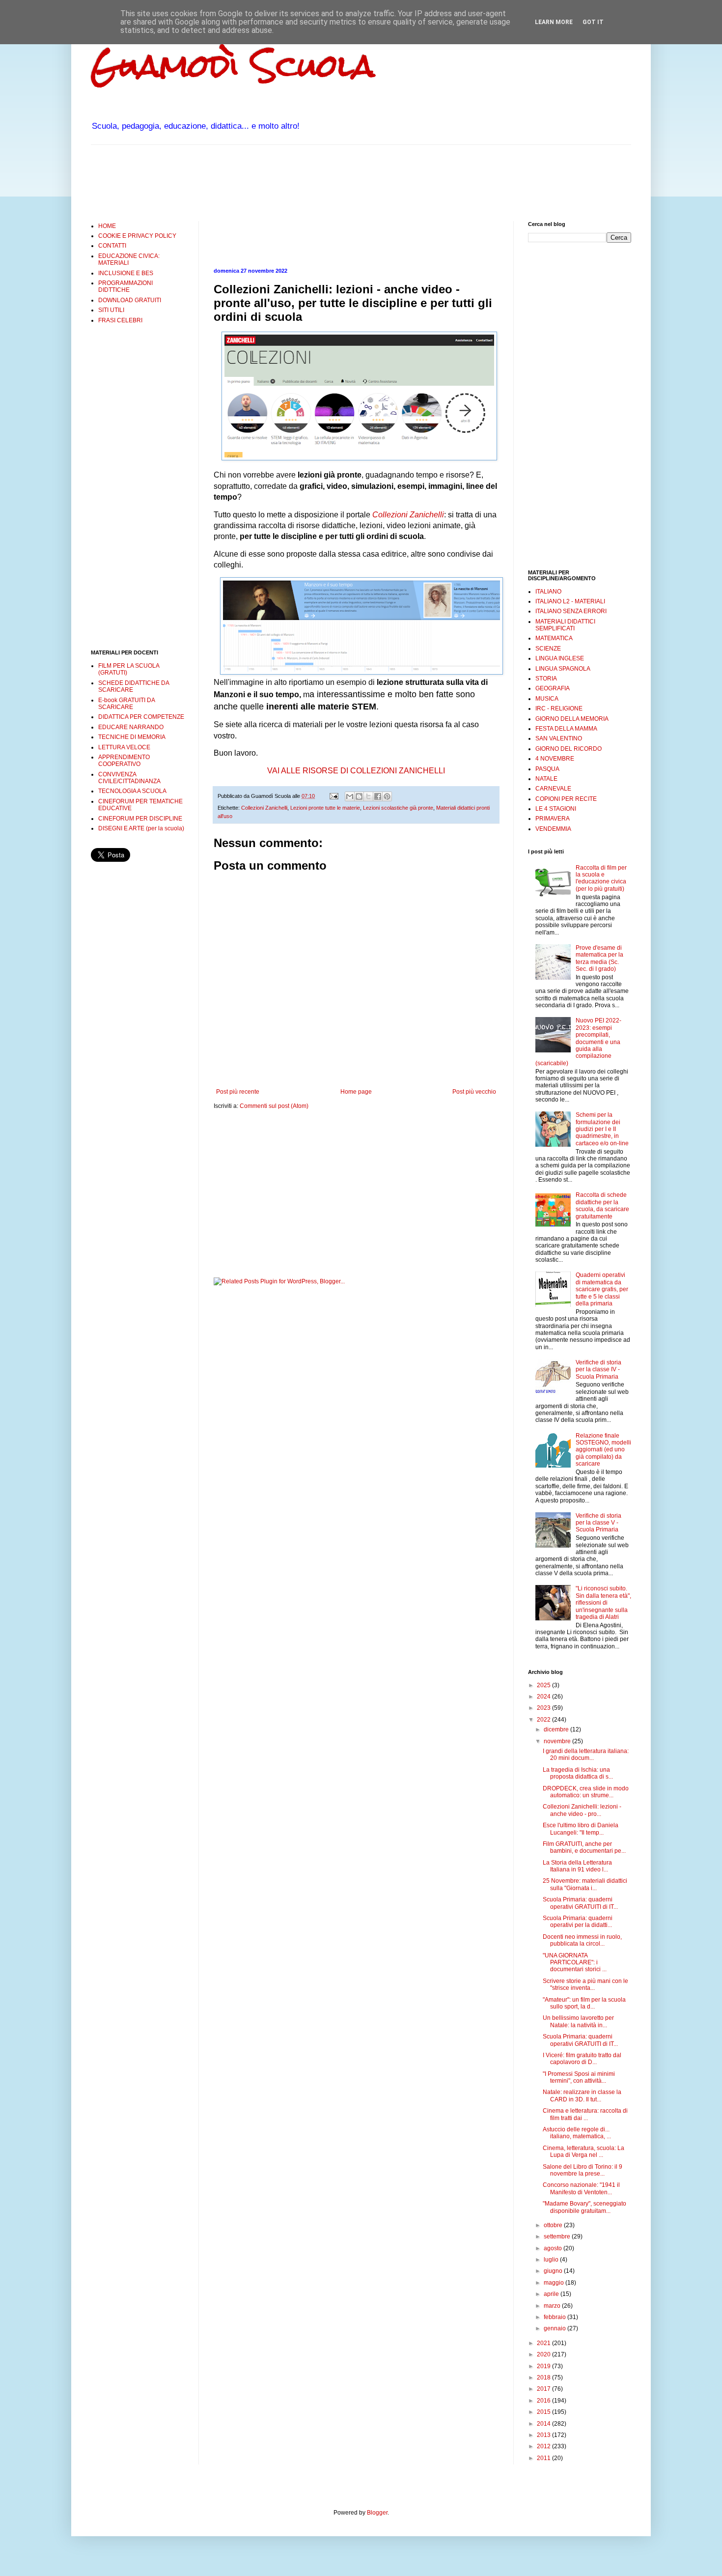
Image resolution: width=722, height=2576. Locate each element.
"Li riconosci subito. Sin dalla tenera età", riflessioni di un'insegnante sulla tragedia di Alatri (603, 1603)
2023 (544, 1708)
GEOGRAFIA (553, 688)
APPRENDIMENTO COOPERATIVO (124, 761)
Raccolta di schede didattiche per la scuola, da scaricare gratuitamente (602, 1205)
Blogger (377, 2513)
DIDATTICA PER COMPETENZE (141, 717)
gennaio (555, 2328)
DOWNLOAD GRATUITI (130, 300)
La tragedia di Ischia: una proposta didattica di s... (578, 1773)
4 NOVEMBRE (555, 759)
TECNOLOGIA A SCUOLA (132, 791)
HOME (107, 226)
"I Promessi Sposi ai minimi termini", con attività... (579, 2077)
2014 (544, 2424)
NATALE (546, 779)
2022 (544, 1720)
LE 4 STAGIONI (556, 809)
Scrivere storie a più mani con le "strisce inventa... (585, 1984)
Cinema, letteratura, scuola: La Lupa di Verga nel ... (583, 2151)
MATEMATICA (554, 638)
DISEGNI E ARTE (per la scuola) (141, 828)
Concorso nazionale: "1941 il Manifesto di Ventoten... (581, 2188)
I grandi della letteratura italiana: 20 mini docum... (586, 1755)
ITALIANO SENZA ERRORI (571, 611)
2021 (544, 2343)
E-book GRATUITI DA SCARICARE (126, 704)
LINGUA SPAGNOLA (563, 669)
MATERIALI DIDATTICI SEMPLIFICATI (565, 625)
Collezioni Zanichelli (408, 515)
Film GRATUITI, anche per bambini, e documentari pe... (584, 1847)
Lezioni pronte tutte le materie (325, 808)
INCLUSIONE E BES (126, 273)
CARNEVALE (553, 789)
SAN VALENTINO (559, 738)
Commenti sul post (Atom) (274, 1106)
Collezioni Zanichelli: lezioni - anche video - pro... (582, 1810)
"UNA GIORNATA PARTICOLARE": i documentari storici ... (575, 1963)
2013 (544, 2435)
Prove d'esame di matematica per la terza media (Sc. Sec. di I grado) (599, 958)
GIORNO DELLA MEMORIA (572, 719)
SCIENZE (548, 649)
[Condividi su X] (368, 796)
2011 (544, 2458)
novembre (558, 1741)
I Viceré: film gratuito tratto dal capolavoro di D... (582, 2059)
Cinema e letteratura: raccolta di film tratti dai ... (585, 2114)
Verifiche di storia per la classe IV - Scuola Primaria (598, 1370)
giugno (554, 2271)
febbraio (555, 2317)
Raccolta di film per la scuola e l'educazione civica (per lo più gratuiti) (601, 878)
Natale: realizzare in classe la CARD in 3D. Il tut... (582, 2095)
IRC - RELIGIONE (559, 708)
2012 (544, 2446)
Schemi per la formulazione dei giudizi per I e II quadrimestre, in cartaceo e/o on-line (602, 1129)
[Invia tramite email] (350, 796)
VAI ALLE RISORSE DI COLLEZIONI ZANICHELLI (356, 771)
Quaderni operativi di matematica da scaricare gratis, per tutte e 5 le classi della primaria (602, 1289)
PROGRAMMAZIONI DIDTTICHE (125, 286)
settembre (558, 2236)
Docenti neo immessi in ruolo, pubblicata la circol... (582, 1940)
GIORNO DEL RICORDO (569, 749)
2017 (544, 2389)
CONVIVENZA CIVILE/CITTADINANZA (129, 778)
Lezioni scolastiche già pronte (398, 808)
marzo (553, 2306)
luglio (552, 2260)
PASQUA (547, 769)
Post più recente (238, 1092)
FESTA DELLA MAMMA (566, 729)
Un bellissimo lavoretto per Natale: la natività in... (578, 2021)
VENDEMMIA (553, 829)
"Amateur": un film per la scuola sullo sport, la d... (584, 2003)
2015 (544, 2412)
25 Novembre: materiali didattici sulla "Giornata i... (585, 1884)
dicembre (557, 1729)
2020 (544, 2354)
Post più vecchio (474, 1092)
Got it (593, 22)
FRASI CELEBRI (120, 320)
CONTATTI (112, 246)
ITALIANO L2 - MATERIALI (570, 601)
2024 (544, 1697)
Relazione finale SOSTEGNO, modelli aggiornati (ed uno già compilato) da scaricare (603, 1450)
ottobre (554, 2225)
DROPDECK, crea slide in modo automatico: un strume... (586, 1792)
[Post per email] (333, 796)
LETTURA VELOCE (124, 747)
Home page (356, 1092)
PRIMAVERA (553, 819)
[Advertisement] (270, 182)
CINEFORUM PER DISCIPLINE (140, 819)
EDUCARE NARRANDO (131, 727)
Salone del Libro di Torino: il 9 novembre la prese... (583, 2170)
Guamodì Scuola (233, 66)
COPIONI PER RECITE (566, 799)
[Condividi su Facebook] (378, 796)
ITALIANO (548, 592)
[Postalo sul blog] (359, 796)
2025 (544, 1685)
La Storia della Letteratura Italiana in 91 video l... (577, 1866)
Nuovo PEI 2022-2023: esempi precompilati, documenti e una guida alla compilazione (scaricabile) (578, 1042)
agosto (554, 2248)
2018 (544, 2378)
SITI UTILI (111, 310)
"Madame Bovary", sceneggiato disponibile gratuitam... (584, 2207)
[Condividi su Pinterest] (387, 796)
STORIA (546, 679)
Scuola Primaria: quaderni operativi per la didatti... (578, 1922)
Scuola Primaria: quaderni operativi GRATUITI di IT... (580, 1903)
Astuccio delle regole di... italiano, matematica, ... (577, 2133)
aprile (552, 2294)
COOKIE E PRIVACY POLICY (137, 236)
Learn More (554, 22)
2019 (544, 2366)
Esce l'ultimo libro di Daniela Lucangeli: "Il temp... (581, 1829)
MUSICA (547, 699)
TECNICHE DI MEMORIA (132, 737)
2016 (544, 2401)
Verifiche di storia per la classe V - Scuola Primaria (598, 1523)
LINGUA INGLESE (560, 658)
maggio (555, 2283)
